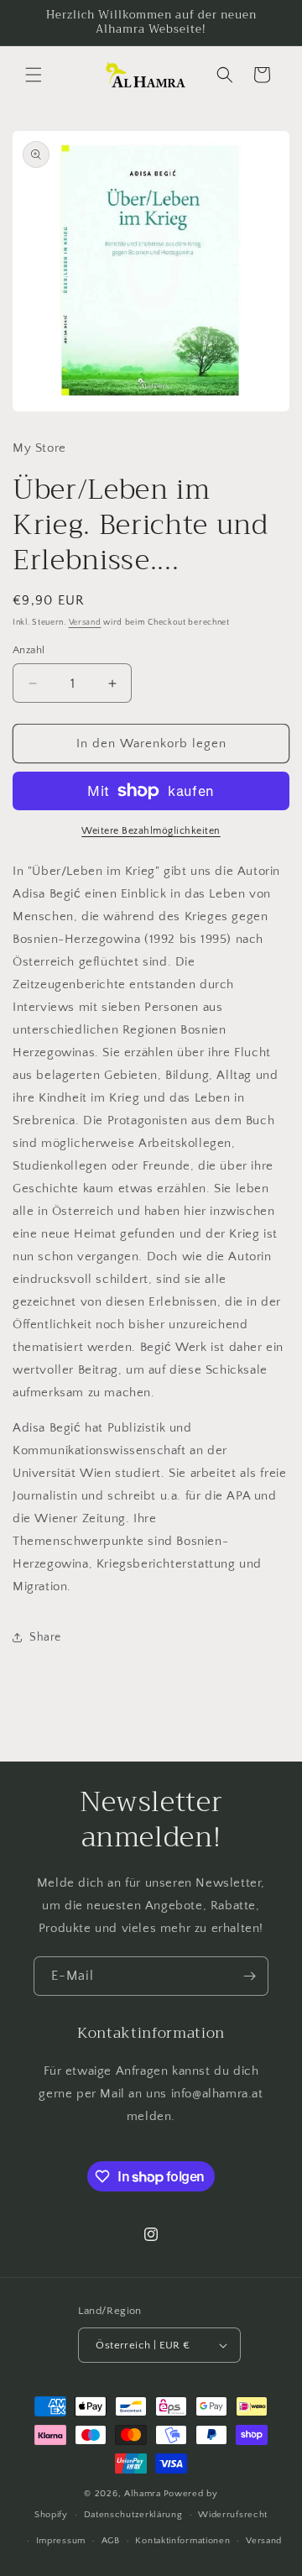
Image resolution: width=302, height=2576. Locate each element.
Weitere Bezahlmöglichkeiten (151, 831)
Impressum (61, 2541)
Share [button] (45, 1637)
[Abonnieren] (249, 1976)
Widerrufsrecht (233, 2515)
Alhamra (143, 2494)
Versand (85, 623)
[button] (34, 75)
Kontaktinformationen (182, 2541)
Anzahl (29, 650)
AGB (111, 2541)
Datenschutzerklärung (133, 2515)
